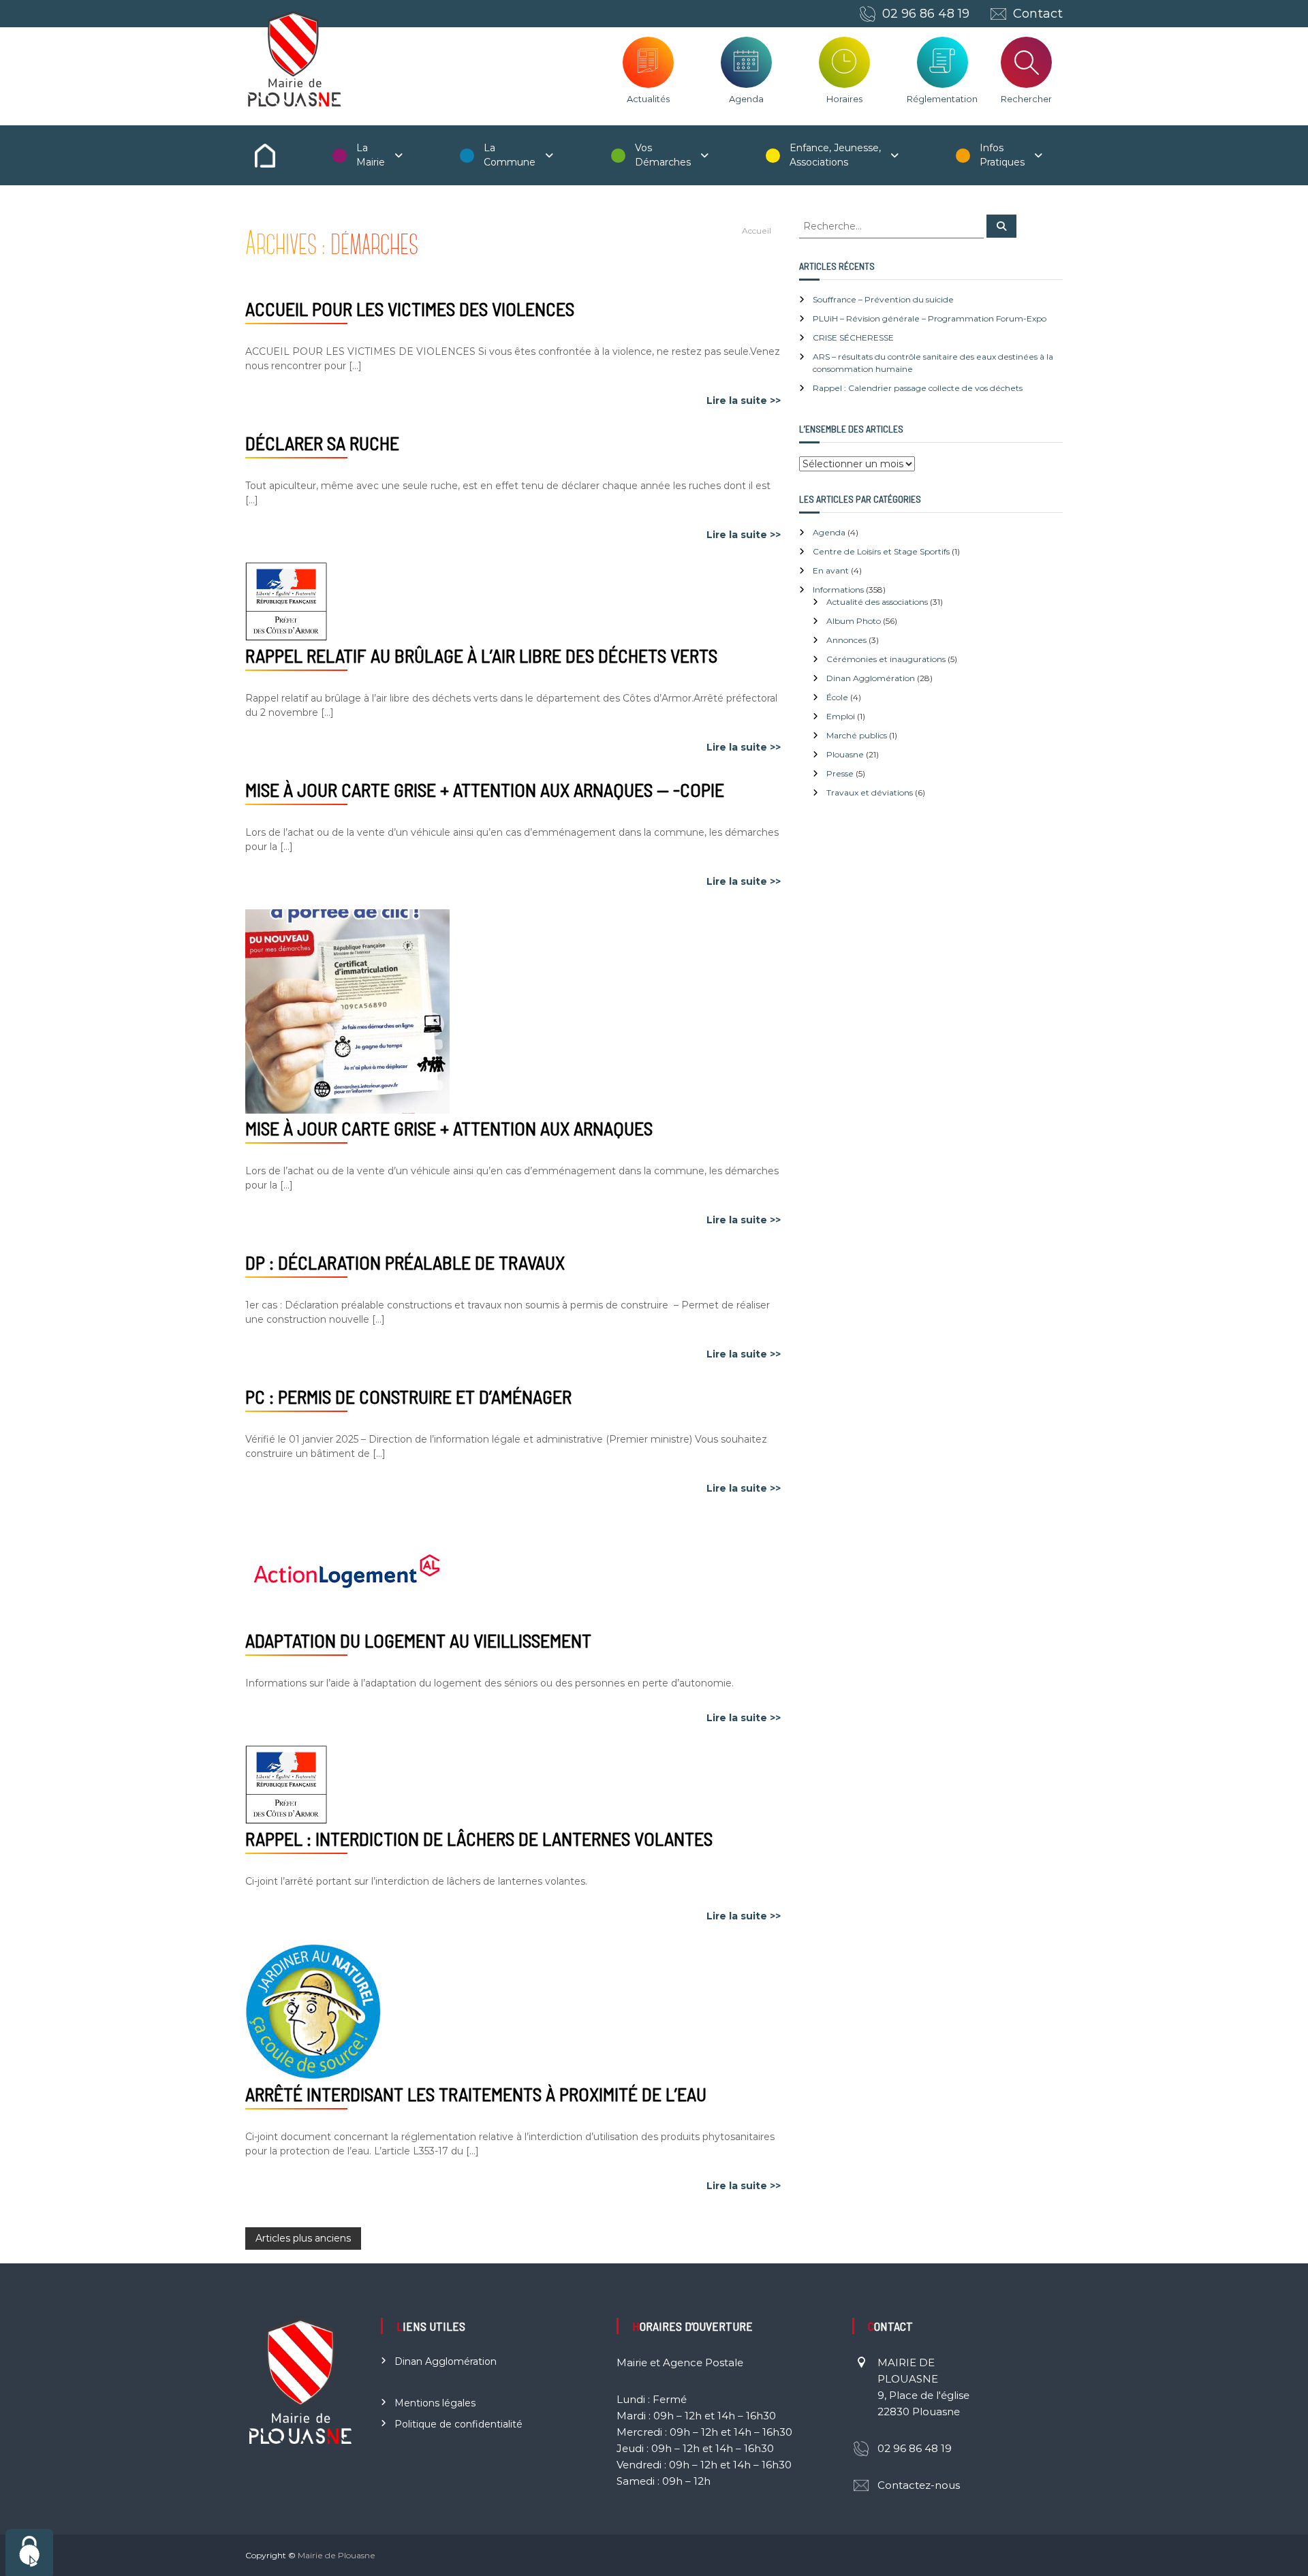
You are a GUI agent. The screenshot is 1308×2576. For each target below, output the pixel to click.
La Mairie (371, 155)
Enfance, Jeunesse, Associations (835, 155)
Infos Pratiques (1002, 155)
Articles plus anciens (303, 2238)
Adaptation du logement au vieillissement (418, 1640)
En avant (831, 570)
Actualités (648, 99)
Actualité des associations (877, 602)
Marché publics (857, 735)
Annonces (846, 640)
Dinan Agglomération (871, 678)
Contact (1038, 14)
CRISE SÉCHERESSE (853, 337)
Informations (838, 590)
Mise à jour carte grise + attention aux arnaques (449, 1128)
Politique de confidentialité (458, 2424)
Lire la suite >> (744, 400)
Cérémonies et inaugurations (886, 659)
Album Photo (854, 621)
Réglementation (942, 99)
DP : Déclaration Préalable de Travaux (405, 1262)
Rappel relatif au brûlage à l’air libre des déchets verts (481, 655)
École (837, 697)
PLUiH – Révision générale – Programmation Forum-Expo (930, 318)
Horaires (844, 99)
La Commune (510, 155)
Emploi (841, 716)
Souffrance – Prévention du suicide (883, 299)
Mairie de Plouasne (337, 2555)
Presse (840, 773)
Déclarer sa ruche (322, 443)
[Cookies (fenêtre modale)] (29, 2553)
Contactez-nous (919, 2485)
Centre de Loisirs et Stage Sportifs (881, 551)
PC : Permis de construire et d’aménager (408, 1396)
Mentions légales (435, 2403)
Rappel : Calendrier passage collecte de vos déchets (918, 388)
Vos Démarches (663, 155)
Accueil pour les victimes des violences (410, 309)
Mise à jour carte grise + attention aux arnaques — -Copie (485, 789)
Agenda (746, 99)
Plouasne (845, 754)
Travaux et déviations (870, 792)
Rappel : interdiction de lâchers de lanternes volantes (479, 1838)
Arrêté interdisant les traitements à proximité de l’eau (476, 2094)
